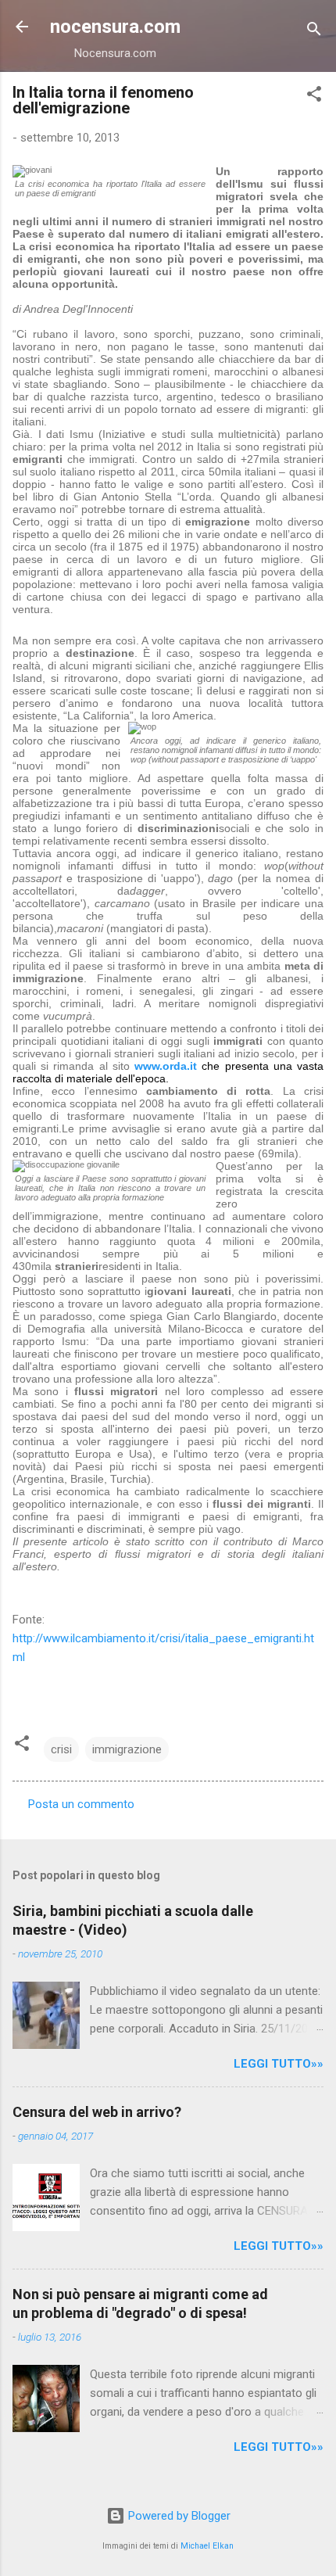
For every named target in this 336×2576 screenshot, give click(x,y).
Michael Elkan (207, 2546)
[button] (314, 97)
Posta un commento (81, 1804)
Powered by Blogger (178, 2516)
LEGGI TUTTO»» (279, 2064)
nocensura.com (115, 27)
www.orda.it (166, 1066)
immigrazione (127, 1749)
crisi (61, 1749)
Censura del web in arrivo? (97, 2112)
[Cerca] (314, 32)
